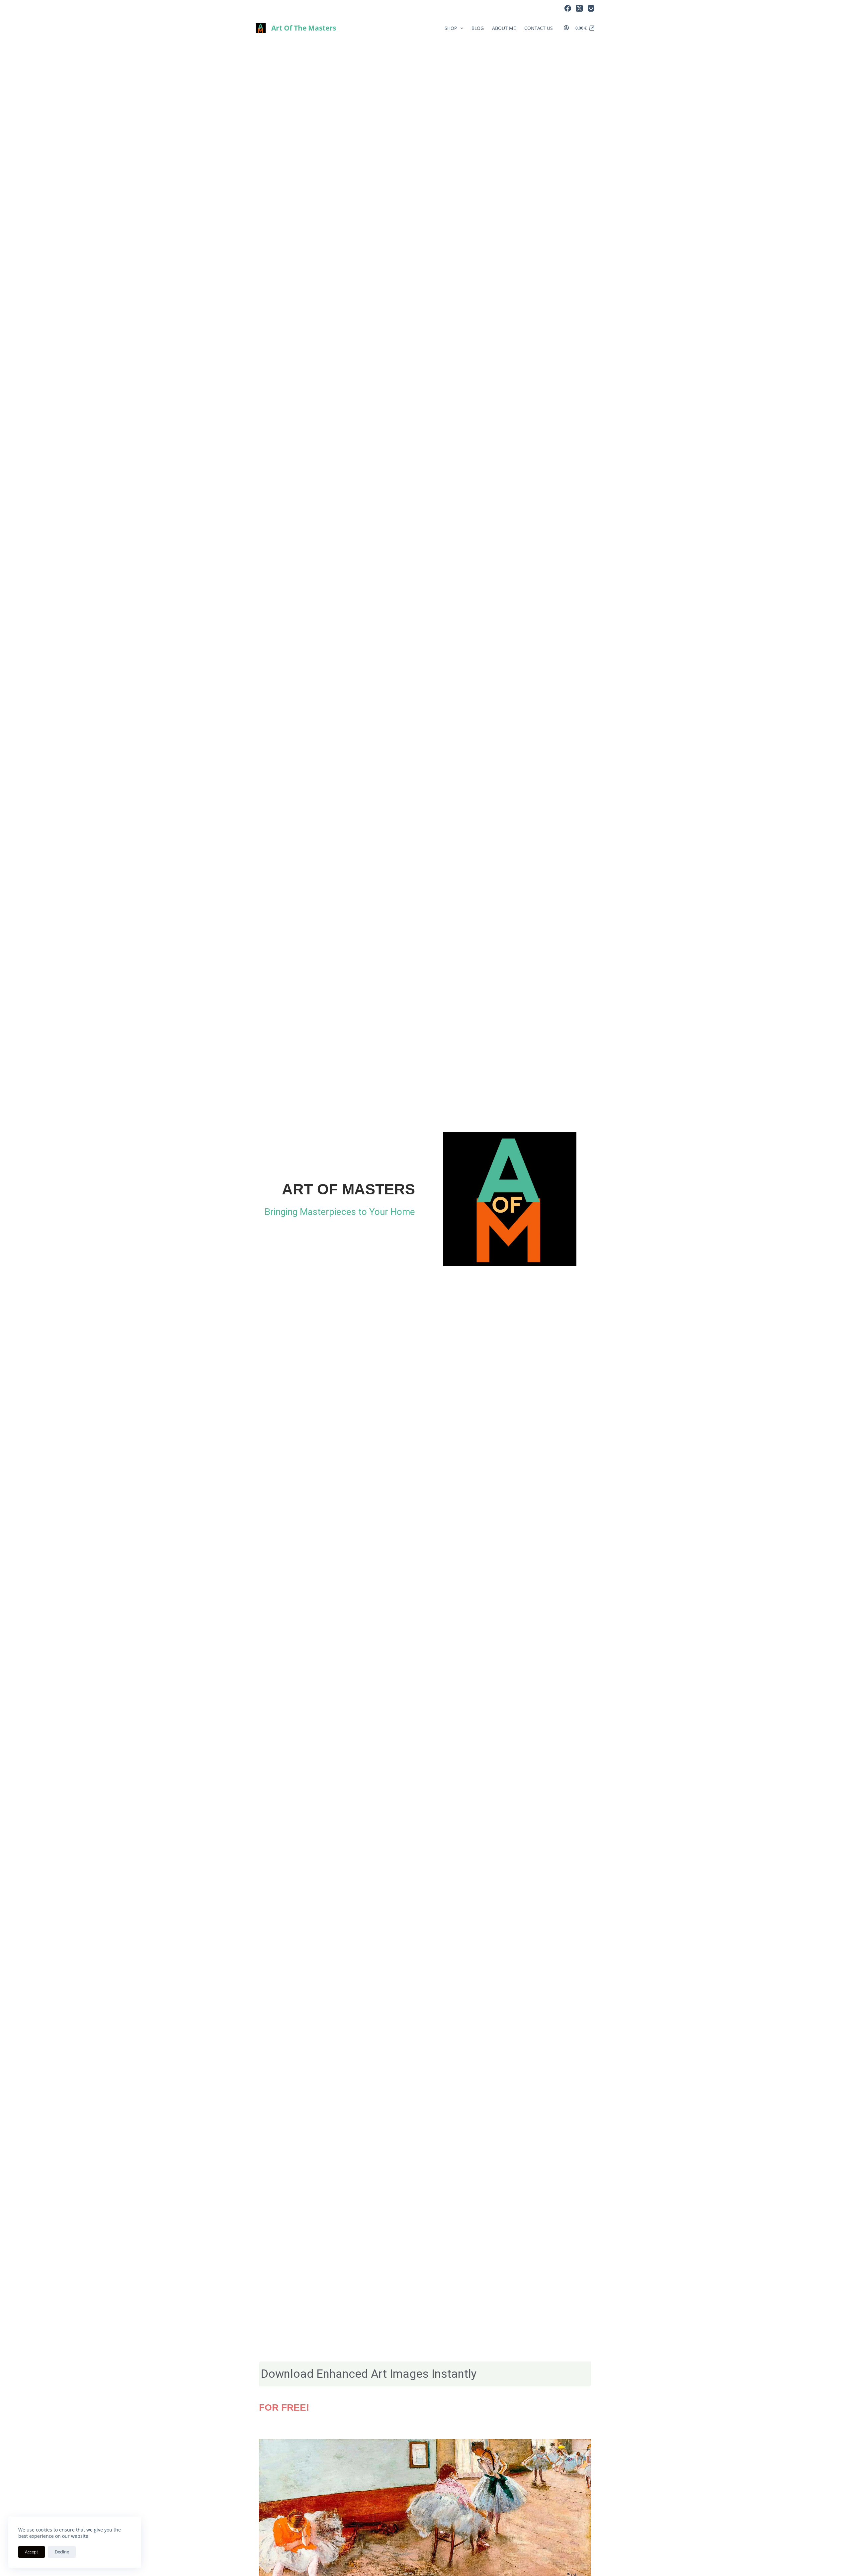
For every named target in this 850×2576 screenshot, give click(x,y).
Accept (32, 2552)
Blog (478, 28)
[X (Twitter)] (579, 8)
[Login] (566, 28)
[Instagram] (591, 8)
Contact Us (539, 28)
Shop (451, 28)
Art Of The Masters (304, 28)
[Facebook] (568, 8)
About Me (504, 28)
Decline (62, 2552)
